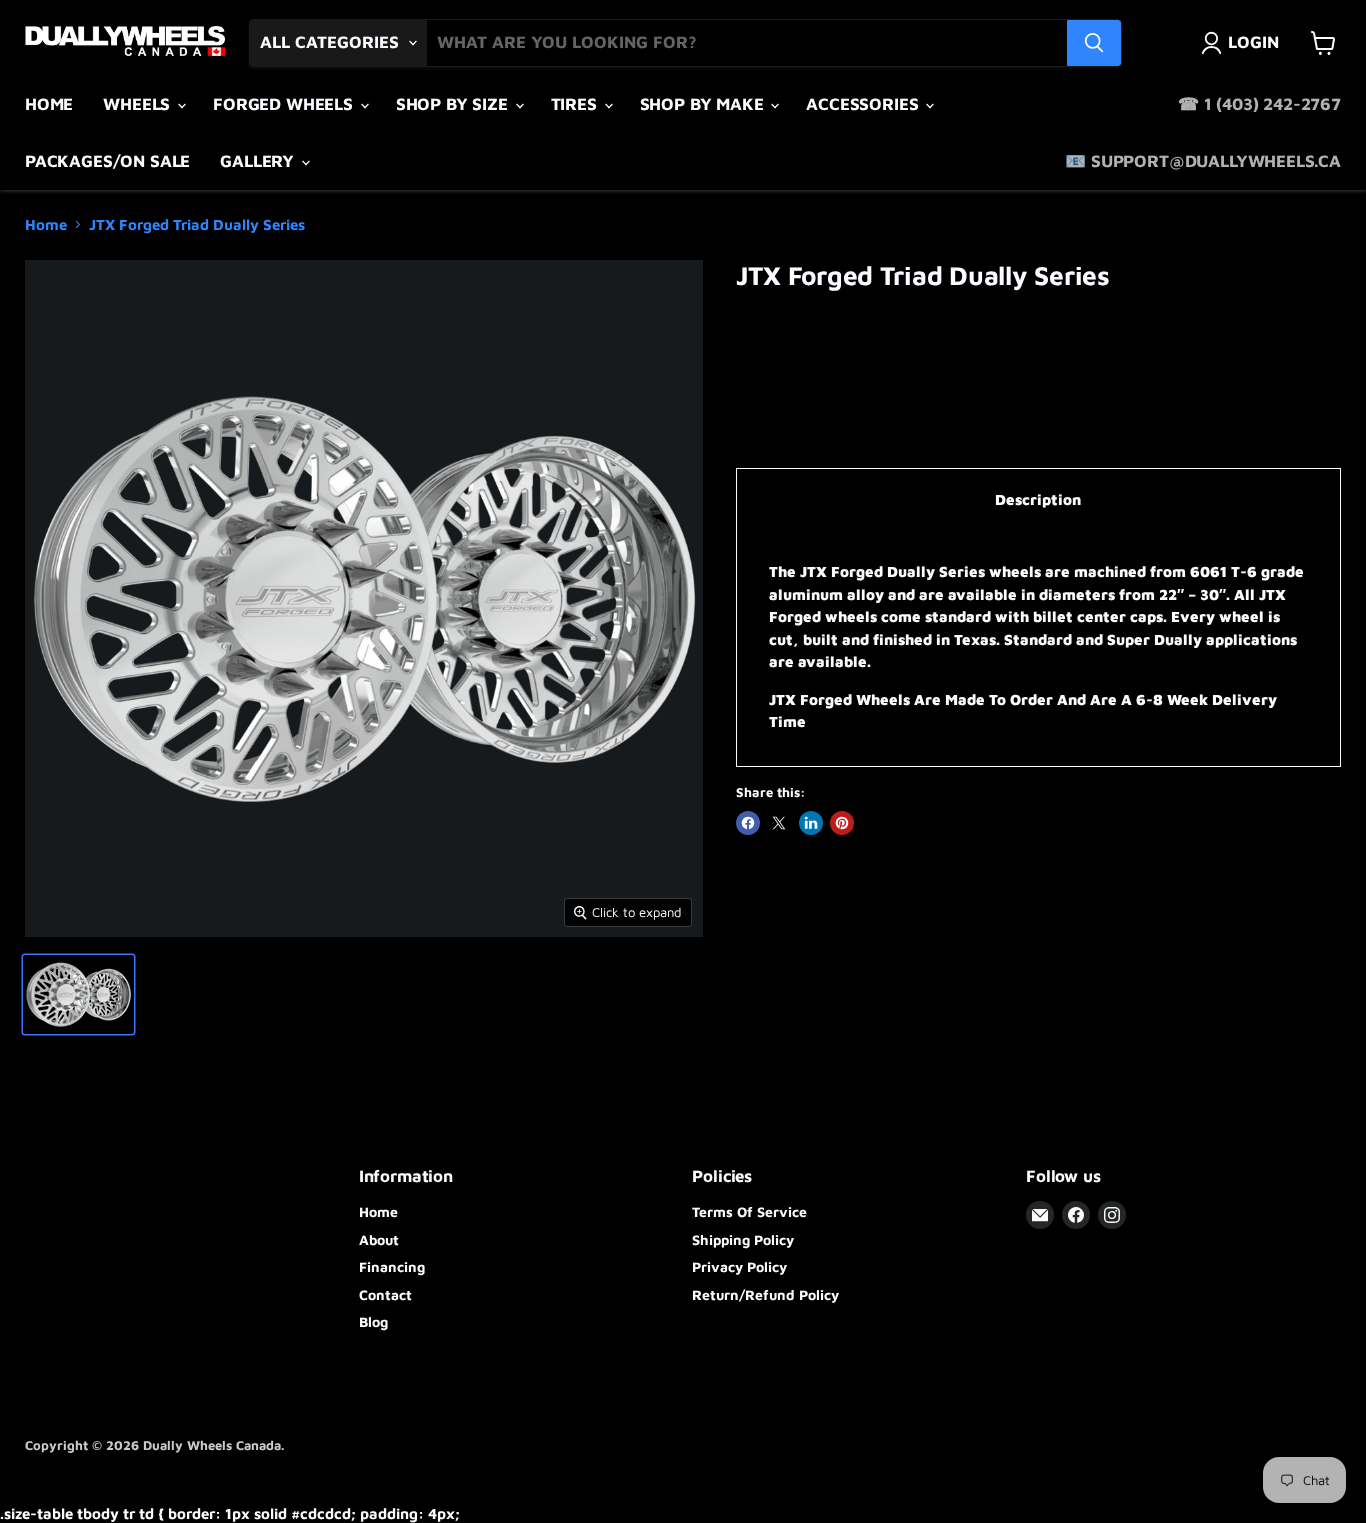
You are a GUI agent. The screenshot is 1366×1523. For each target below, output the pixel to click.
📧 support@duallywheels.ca (1203, 161)
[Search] (1094, 43)
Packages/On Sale (107, 161)
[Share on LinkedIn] (811, 823)
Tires (576, 104)
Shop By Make (704, 104)
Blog (373, 1321)
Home (49, 104)
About (379, 1239)
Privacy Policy (739, 1266)
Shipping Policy (743, 1239)
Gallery (259, 161)
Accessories (864, 104)
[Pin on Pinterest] (842, 823)
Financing (392, 1266)
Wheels (139, 104)
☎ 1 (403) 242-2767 (1259, 104)
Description (1038, 499)
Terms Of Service (749, 1211)
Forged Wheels (285, 104)
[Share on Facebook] (748, 823)
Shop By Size (454, 104)
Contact (385, 1294)
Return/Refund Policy (765, 1294)
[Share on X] (779, 823)
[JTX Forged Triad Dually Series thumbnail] (78, 994)
